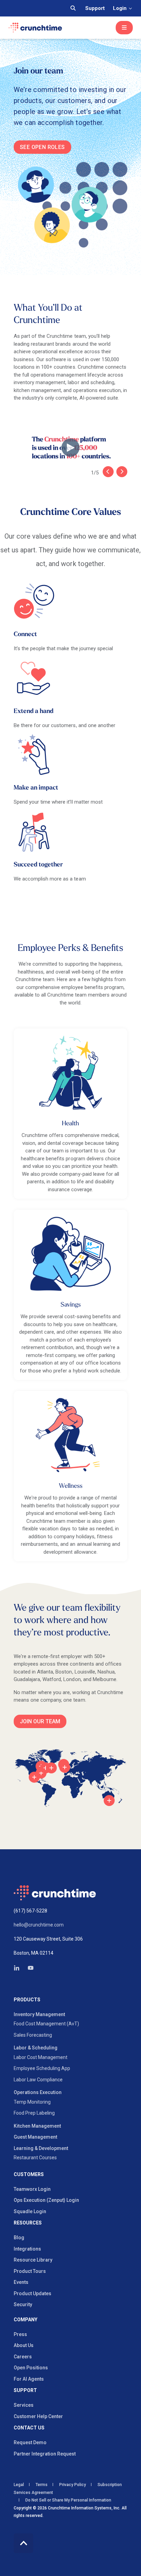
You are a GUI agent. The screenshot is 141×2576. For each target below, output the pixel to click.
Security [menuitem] (23, 2304)
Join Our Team (40, 1721)
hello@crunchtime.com (39, 1925)
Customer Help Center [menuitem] (38, 2416)
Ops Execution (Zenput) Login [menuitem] (46, 2200)
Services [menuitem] (24, 2405)
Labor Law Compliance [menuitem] (38, 2080)
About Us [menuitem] (24, 2345)
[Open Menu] (124, 28)
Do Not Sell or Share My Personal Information (68, 2500)
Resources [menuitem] (28, 2223)
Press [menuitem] (20, 2334)
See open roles (42, 147)
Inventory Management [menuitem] (39, 2014)
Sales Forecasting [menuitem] (33, 2035)
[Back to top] (23, 2543)
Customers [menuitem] (29, 2175)
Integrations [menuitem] (27, 2249)
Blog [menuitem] (19, 2238)
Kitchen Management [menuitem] (37, 2126)
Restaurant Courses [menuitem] (35, 2158)
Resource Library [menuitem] (33, 2260)
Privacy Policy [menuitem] (73, 2485)
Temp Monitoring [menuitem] (32, 2102)
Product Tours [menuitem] (30, 2271)
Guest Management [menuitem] (35, 2137)
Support (95, 8)
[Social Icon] (19, 1968)
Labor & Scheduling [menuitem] (36, 2048)
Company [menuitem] (25, 2320)
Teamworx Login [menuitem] (32, 2189)
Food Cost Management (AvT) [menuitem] (46, 2024)
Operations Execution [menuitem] (38, 2092)
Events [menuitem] (21, 2282)
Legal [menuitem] (19, 2485)
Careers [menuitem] (23, 2357)
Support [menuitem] (25, 2390)
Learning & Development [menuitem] (41, 2148)
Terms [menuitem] (42, 2485)
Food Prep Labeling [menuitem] (34, 2113)
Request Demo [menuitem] (30, 2442)
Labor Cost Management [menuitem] (41, 2057)
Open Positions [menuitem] (31, 2368)
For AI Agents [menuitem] (29, 2379)
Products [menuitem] (27, 2000)
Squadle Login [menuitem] (30, 2211)
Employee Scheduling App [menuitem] (42, 2068)
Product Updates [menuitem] (33, 2293)
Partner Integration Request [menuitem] (45, 2454)
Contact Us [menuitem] (29, 2428)
